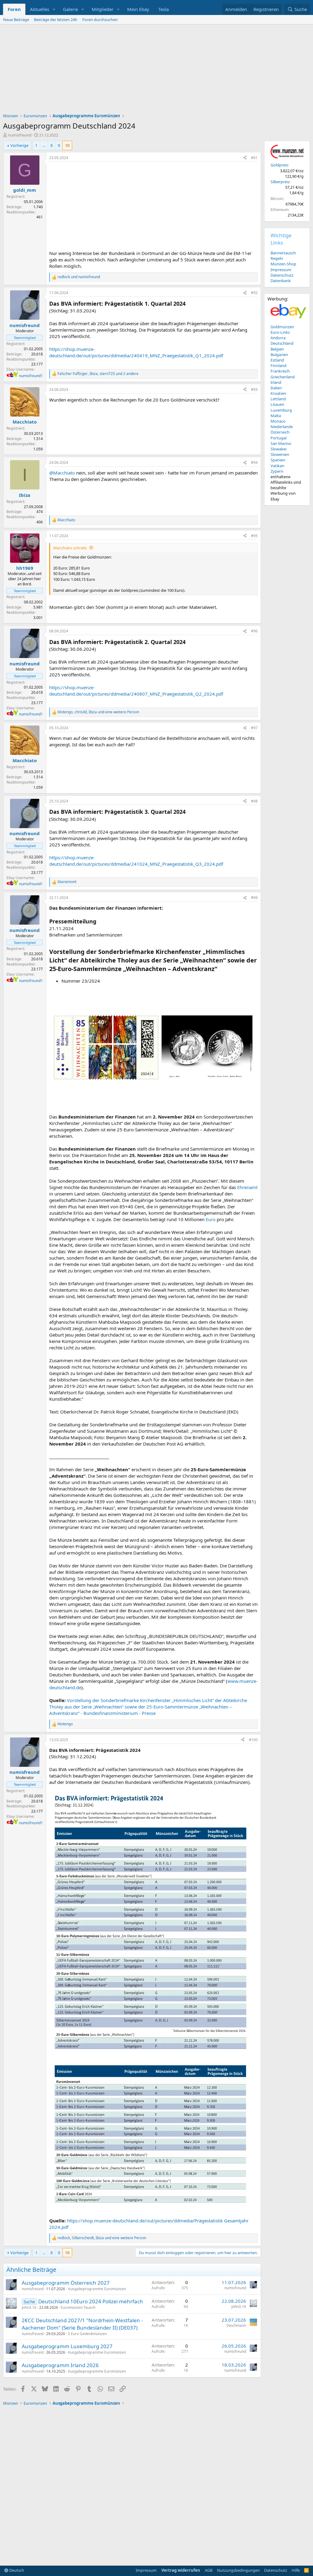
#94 (254, 462)
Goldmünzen (282, 327)
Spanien (278, 460)
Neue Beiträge (16, 20)
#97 (254, 728)
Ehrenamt (247, 1187)
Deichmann (236, 2325)
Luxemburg (281, 410)
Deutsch (16, 2570)
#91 (254, 158)
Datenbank (281, 281)
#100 (253, 1740)
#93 (254, 389)
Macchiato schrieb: (70, 548)
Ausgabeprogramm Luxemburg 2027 (67, 2346)
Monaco (278, 421)
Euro (211, 1219)
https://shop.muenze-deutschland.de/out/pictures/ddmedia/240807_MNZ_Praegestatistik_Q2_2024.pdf (136, 691)
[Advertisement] (156, 70)
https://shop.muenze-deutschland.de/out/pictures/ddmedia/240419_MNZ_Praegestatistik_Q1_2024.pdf (136, 352)
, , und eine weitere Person (98, 712)
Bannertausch (283, 253)
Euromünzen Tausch (78, 2307)
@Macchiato (62, 473)
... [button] (44, 145)
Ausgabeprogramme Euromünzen (97, 2289)
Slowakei (278, 449)
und (79, 277)
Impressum (281, 270)
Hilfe (296, 2570)
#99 (254, 898)
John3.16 (29, 2307)
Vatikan (277, 466)
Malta (276, 416)
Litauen (277, 404)
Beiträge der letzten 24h (56, 20)
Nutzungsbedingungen (238, 2570)
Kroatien (278, 393)
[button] (54, 9)
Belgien (277, 349)
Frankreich (280, 371)
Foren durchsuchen (100, 20)
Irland (276, 382)
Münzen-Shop (283, 264)
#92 (254, 293)
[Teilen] (245, 158)
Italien (276, 388)
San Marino (281, 443)
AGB (209, 2570)
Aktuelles (40, 9)
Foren (14, 9)
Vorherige (19, 145)
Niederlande (282, 427)
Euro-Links (280, 332)
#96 (254, 631)
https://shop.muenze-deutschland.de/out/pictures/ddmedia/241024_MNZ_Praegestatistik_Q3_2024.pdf (136, 861)
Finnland (278, 366)
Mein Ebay (138, 9)
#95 (254, 536)
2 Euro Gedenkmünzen (87, 2334)
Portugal (278, 438)
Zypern (277, 471)
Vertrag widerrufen (181, 2570)
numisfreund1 (31, 376)
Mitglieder (103, 9)
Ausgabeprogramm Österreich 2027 (66, 2283)
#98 (254, 801)
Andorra (278, 338)
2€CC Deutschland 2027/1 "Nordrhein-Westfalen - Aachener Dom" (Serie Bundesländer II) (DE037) (82, 2324)
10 (67, 145)
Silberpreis (280, 182)
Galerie (70, 9)
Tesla (164, 9)
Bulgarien (279, 355)
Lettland (278, 399)
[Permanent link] (220, 969)
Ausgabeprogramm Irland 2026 (60, 2365)
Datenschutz (282, 275)
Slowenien (280, 454)
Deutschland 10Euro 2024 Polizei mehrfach (91, 2301)
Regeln (277, 258)
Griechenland (283, 377)
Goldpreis (279, 165)
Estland (277, 360)
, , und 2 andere (98, 374)
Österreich (280, 432)
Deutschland (282, 343)
